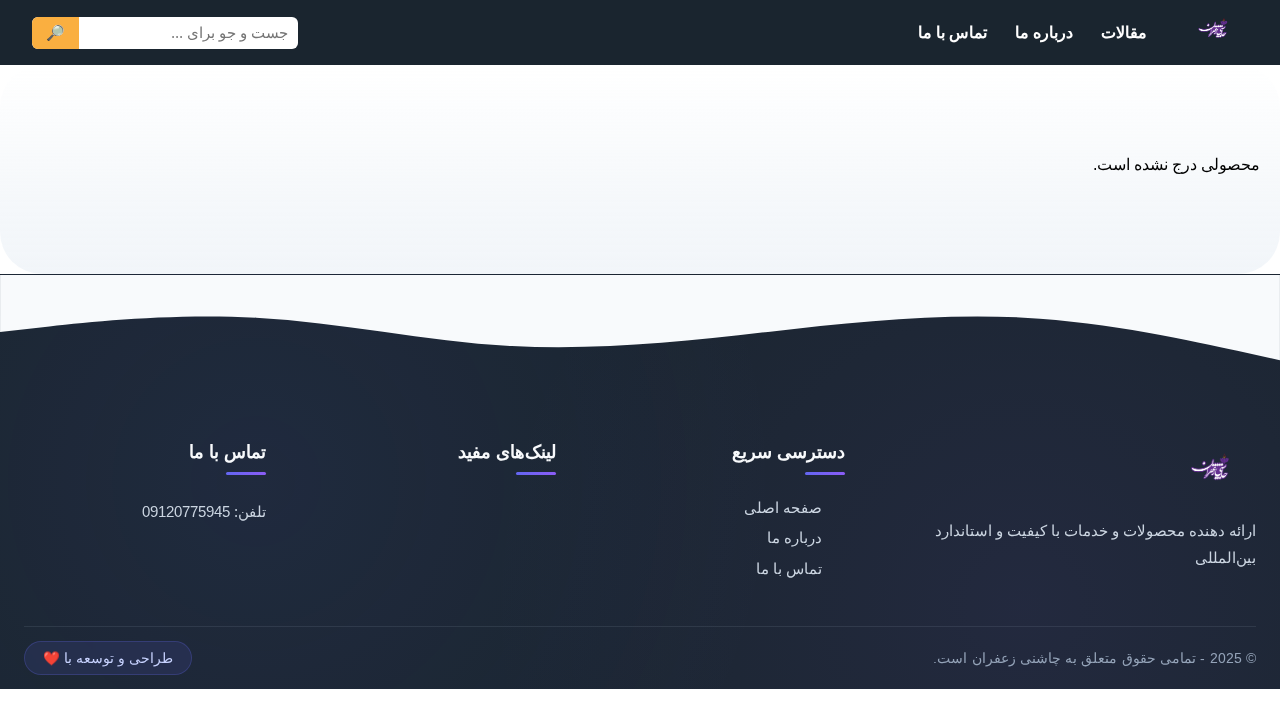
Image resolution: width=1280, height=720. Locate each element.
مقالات (1124, 32)
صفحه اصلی (783, 507)
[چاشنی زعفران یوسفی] (1215, 32)
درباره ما (1044, 32)
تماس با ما (952, 32)
